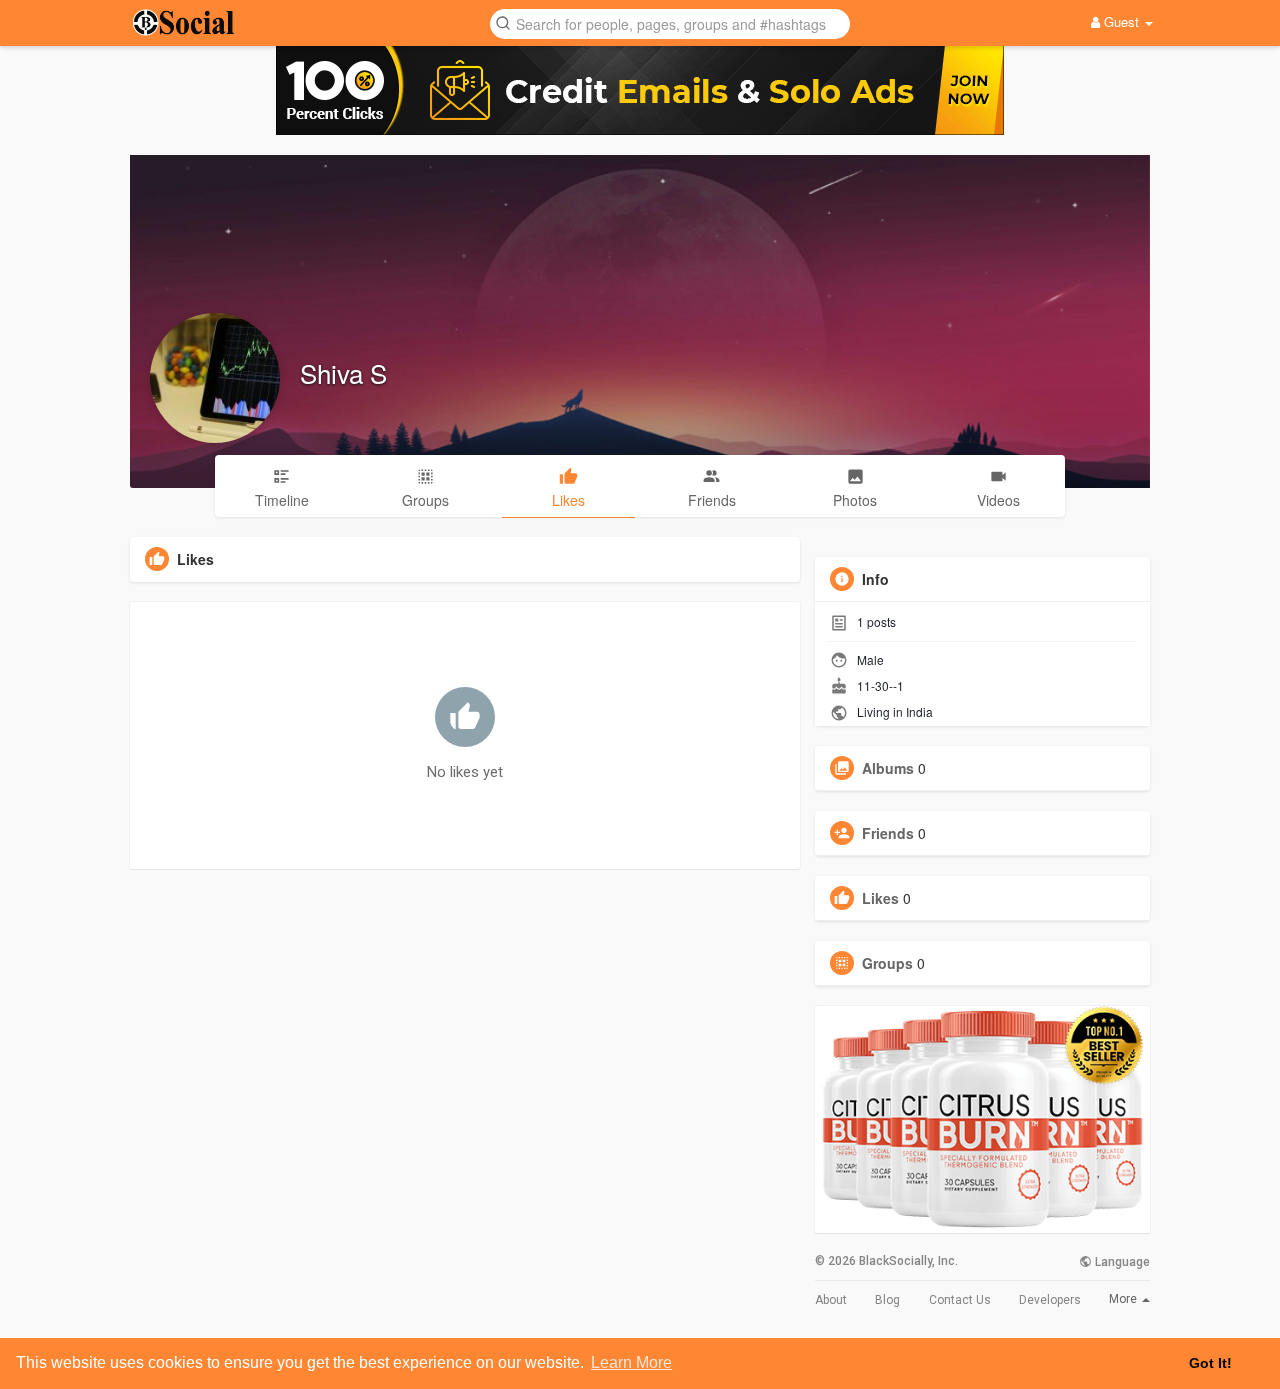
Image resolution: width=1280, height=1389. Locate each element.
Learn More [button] (631, 1362)
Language (1121, 1262)
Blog (887, 1300)
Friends (888, 833)
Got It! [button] (1210, 1363)
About (831, 1300)
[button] (670, 22)
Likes (880, 898)
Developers (1050, 1300)
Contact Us (960, 1300)
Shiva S (343, 372)
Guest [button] (1121, 21)
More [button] (1124, 1299)
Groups (887, 963)
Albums (888, 768)
